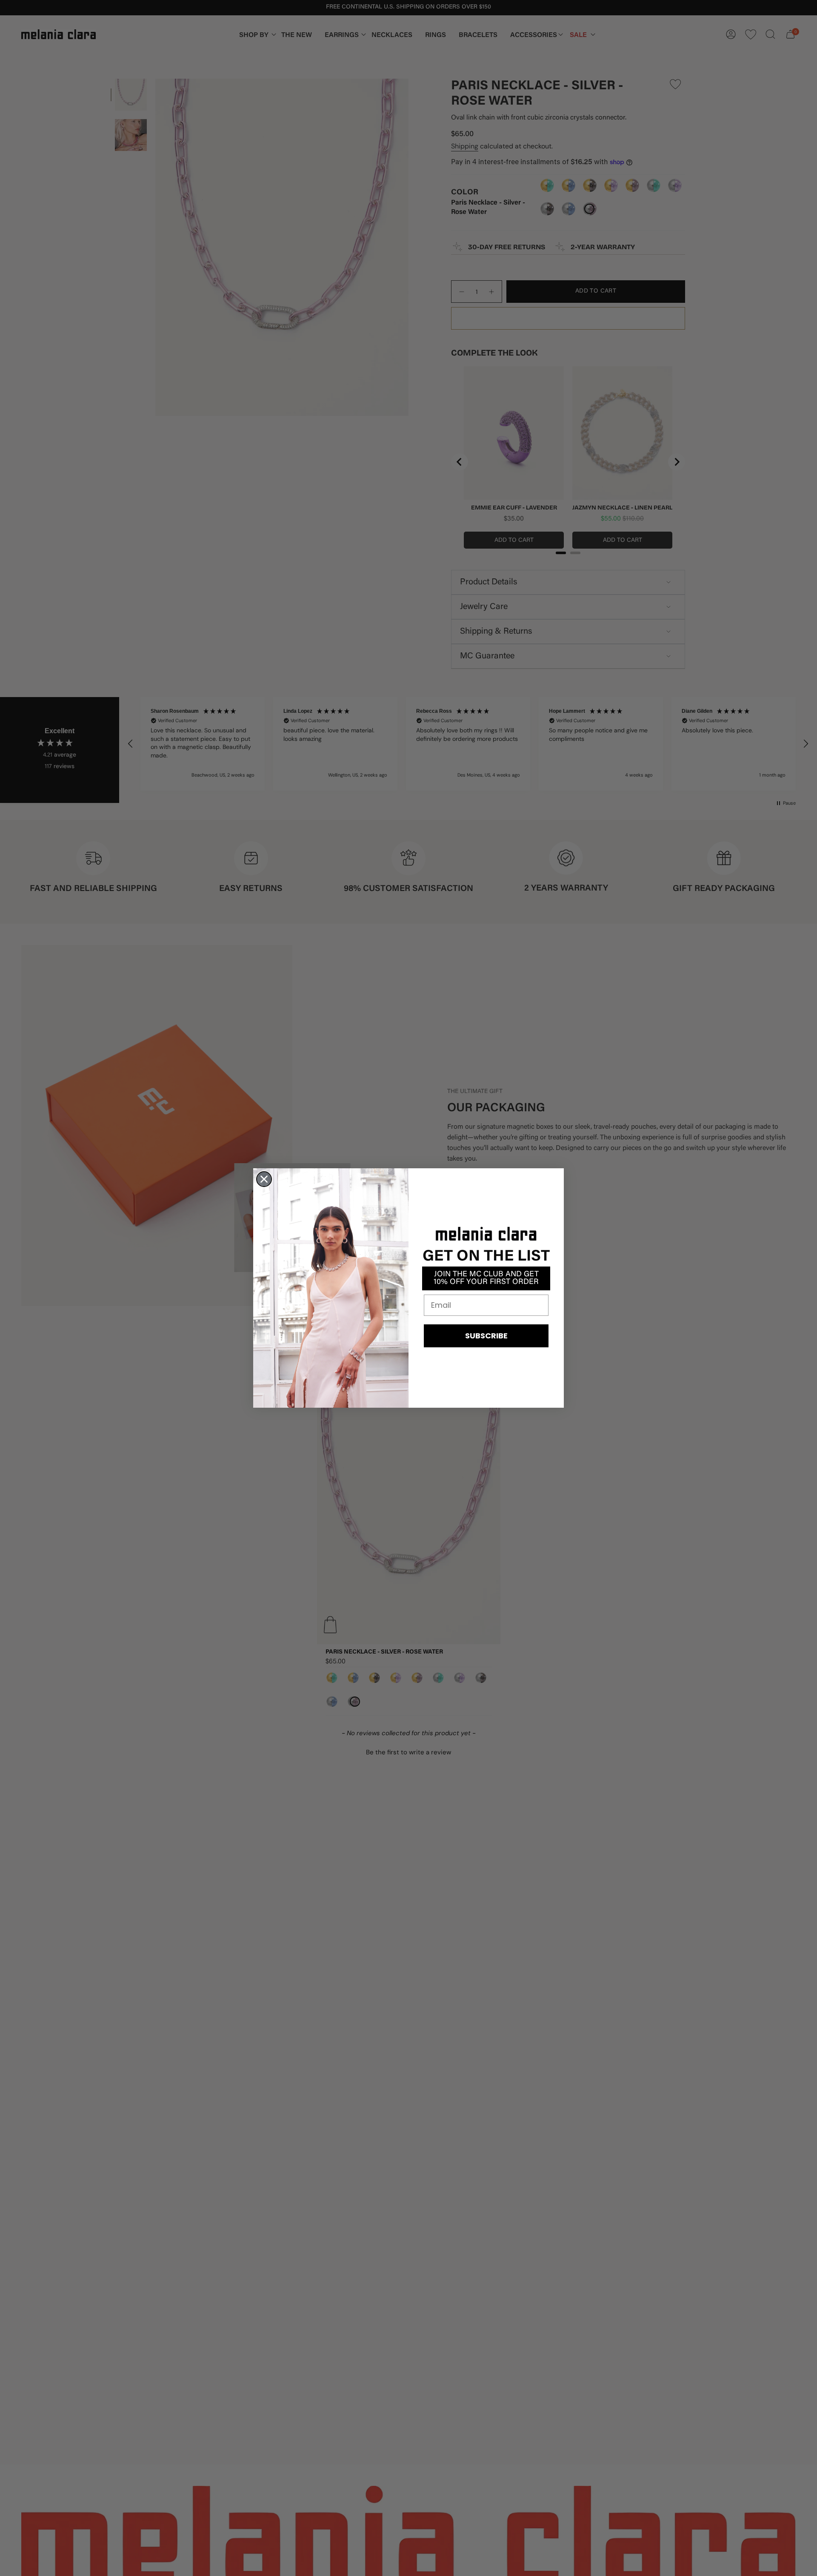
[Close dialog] (264, 1179)
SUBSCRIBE (486, 1336)
